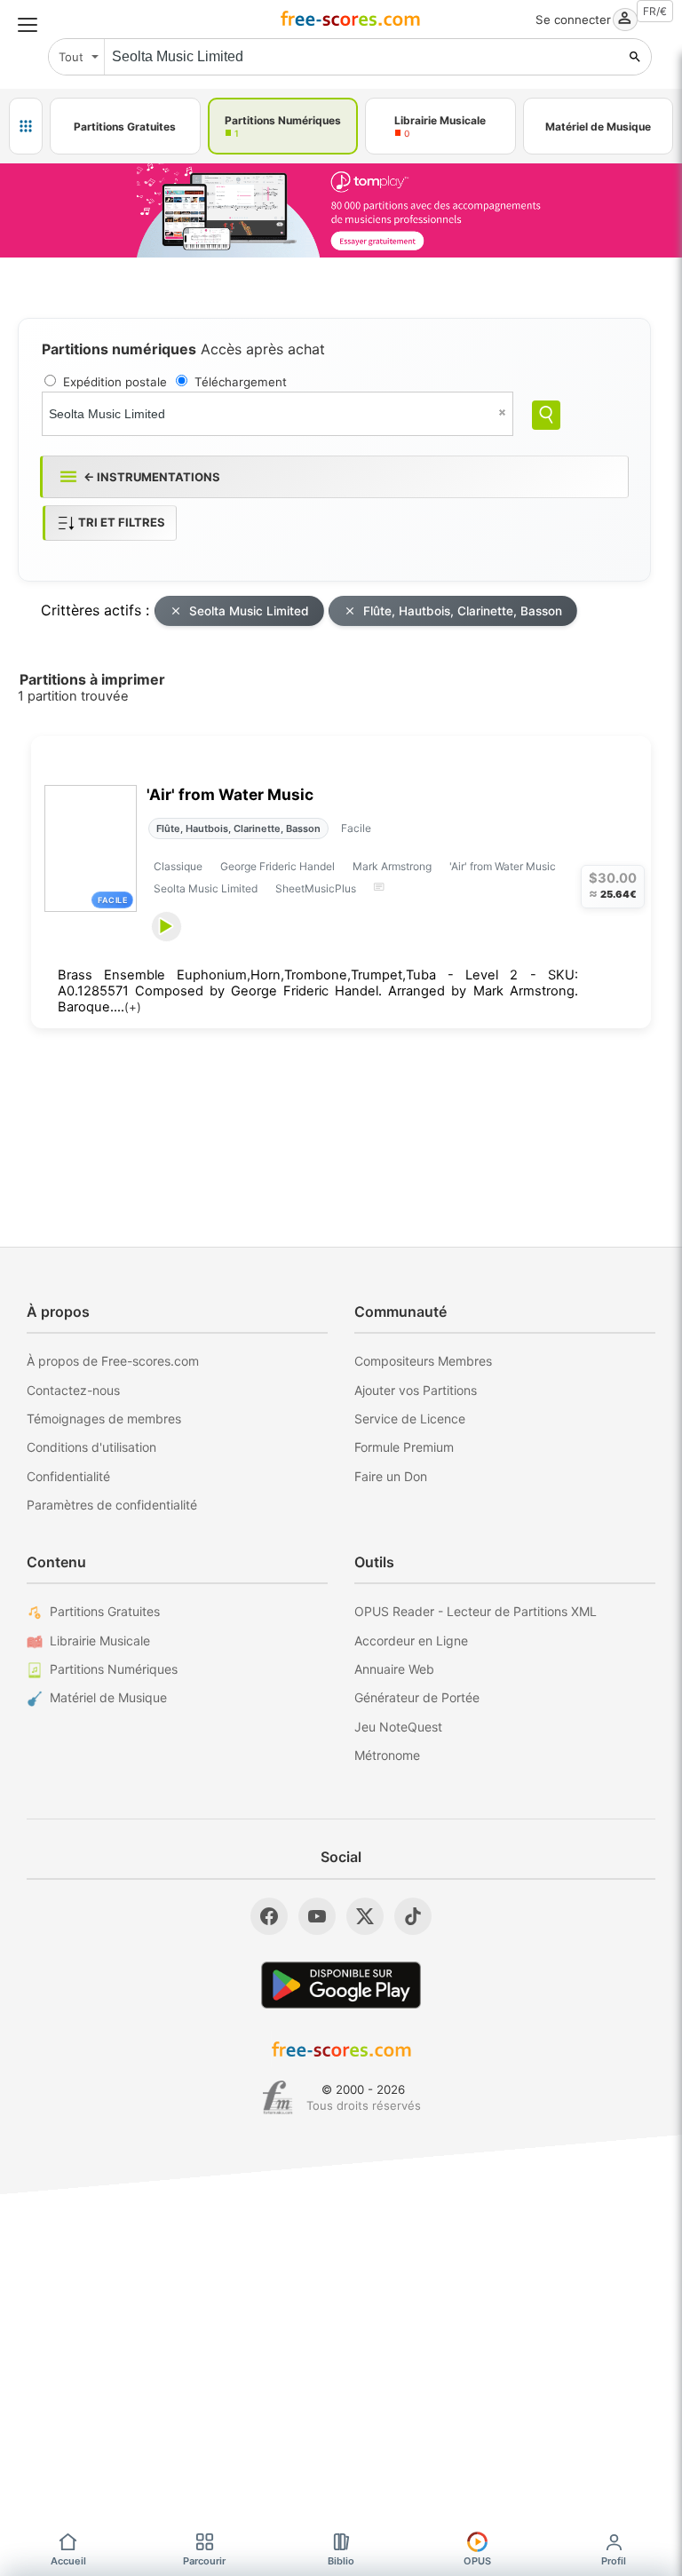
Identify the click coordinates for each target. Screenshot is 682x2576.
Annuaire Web (394, 1669)
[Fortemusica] (278, 2097)
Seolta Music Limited (249, 611)
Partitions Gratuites (105, 1611)
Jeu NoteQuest (398, 1727)
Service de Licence (410, 1419)
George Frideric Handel (278, 866)
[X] (365, 1916)
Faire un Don (391, 1476)
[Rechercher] (635, 57)
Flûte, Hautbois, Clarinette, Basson (463, 611)
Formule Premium (404, 1447)
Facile (356, 828)
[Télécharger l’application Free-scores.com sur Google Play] (341, 1985)
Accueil (68, 2561)
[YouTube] (317, 1916)
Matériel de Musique (108, 1697)
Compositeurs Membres (423, 1361)
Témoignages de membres (104, 1419)
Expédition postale (115, 382)
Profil (614, 2561)
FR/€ (655, 11)
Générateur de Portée (417, 1697)
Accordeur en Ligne (411, 1641)
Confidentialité (68, 1476)
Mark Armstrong (392, 866)
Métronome (387, 1755)
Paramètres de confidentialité (112, 1505)
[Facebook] (269, 1916)
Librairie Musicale (100, 1641)
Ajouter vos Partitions (416, 1390)
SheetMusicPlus (316, 888)
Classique (178, 866)
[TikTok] (413, 1916)
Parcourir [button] (204, 2561)
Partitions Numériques (114, 1669)
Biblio (341, 2561)
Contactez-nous (73, 1390)
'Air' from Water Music (230, 794)
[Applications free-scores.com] (26, 126)
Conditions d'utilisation (91, 1447)
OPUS (477, 2561)
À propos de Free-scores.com (113, 1361)
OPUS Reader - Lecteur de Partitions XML (476, 1611)
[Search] (546, 415)
